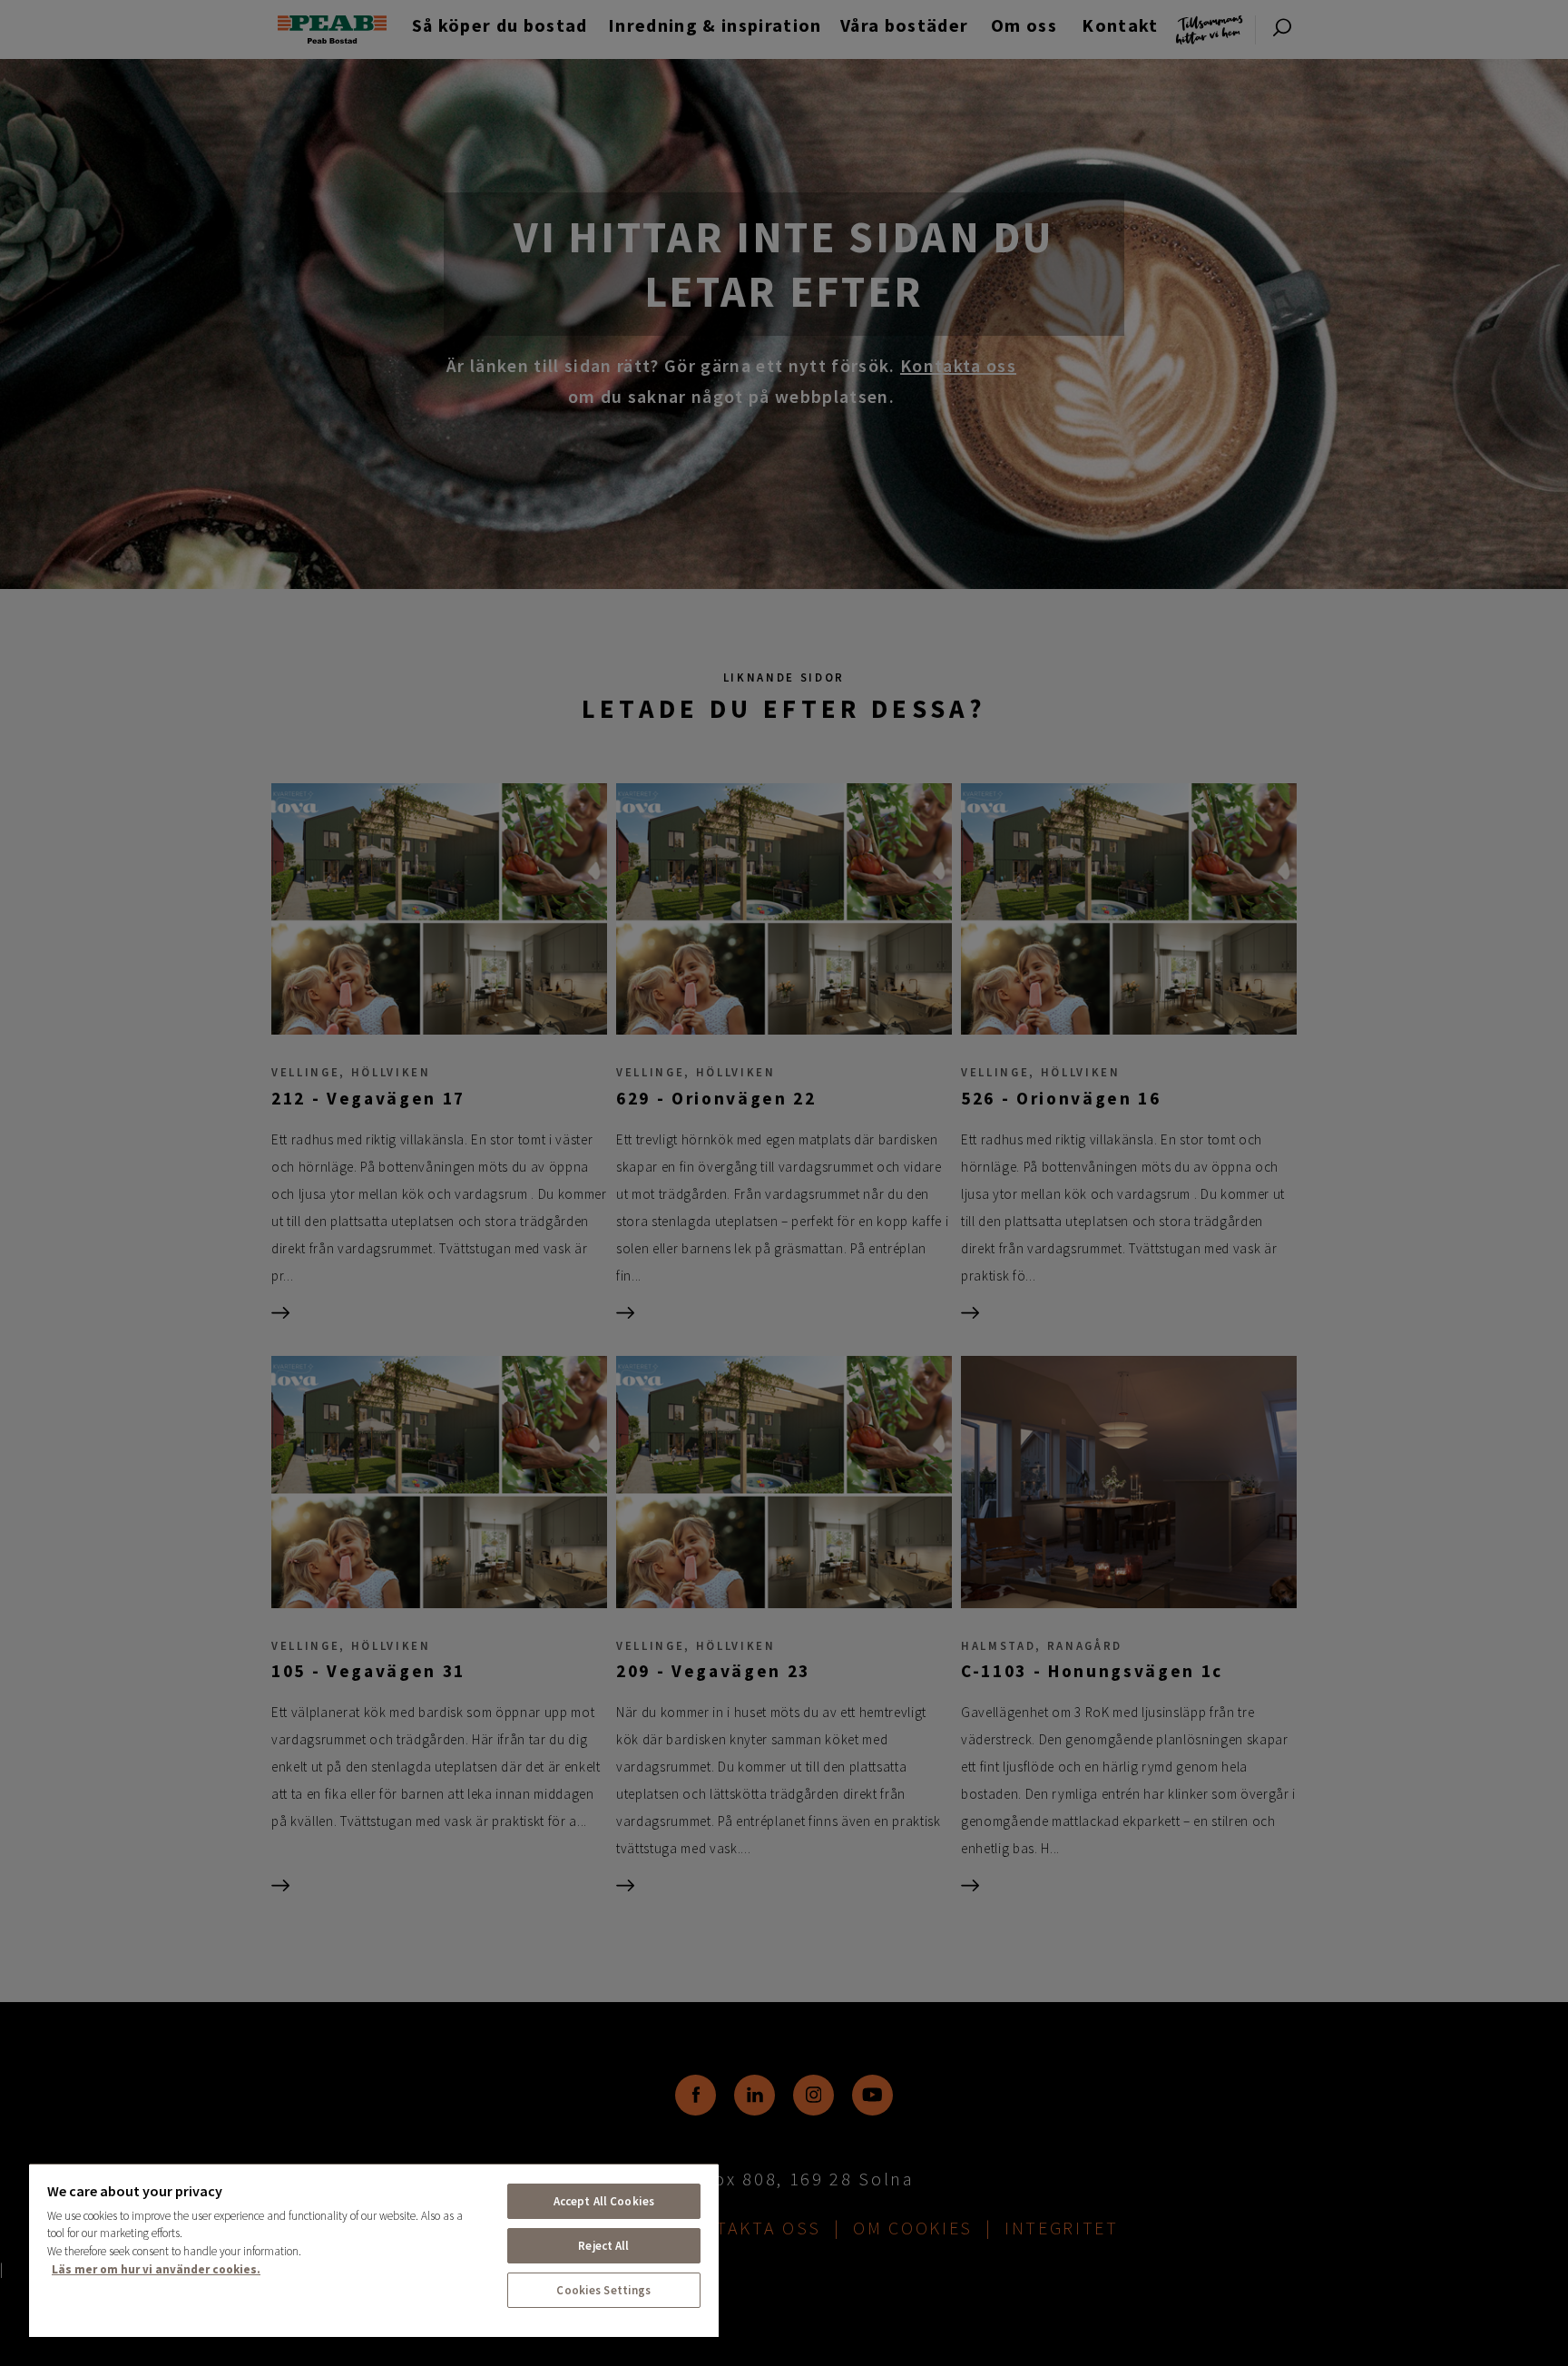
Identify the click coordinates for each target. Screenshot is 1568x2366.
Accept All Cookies (604, 2201)
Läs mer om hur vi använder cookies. (156, 2269)
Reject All (603, 2246)
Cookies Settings (603, 2290)
